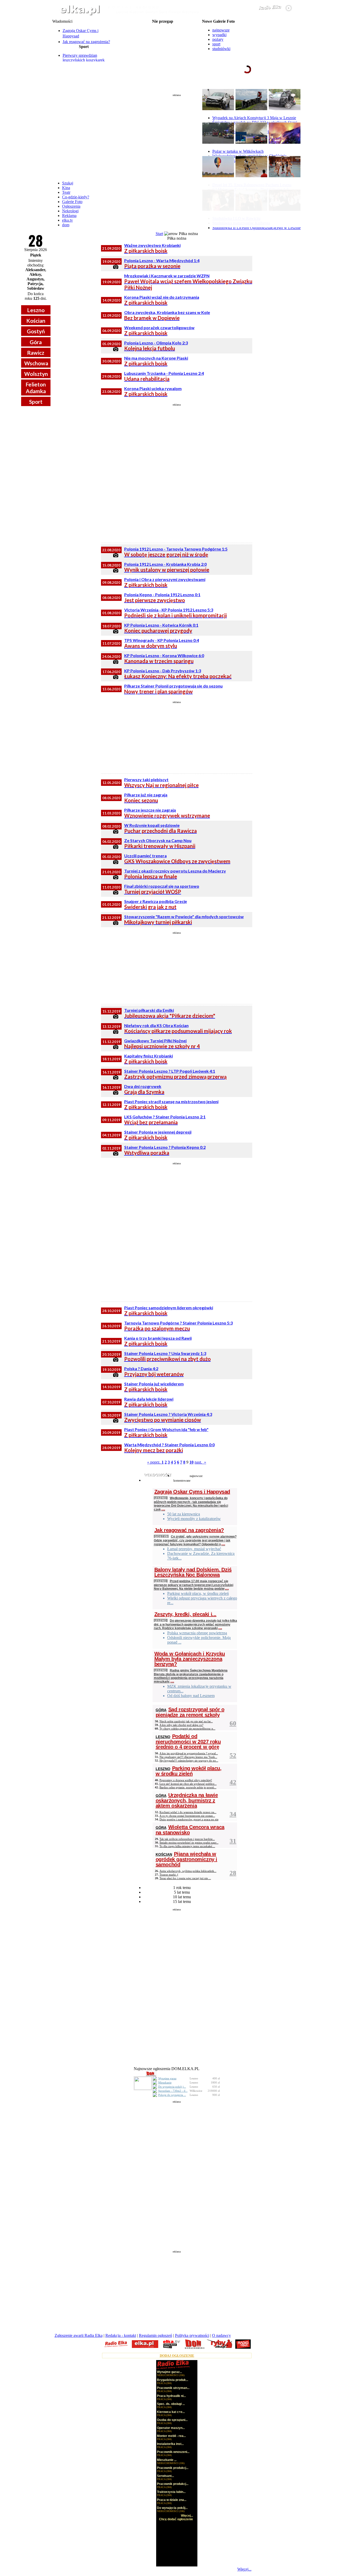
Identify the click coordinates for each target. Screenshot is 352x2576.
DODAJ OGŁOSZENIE (177, 2356)
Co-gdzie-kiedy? (76, 197)
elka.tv (68, 220)
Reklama (69, 216)
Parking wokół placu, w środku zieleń (189, 1771)
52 (233, 1755)
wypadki (219, 35)
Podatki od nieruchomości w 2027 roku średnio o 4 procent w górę (188, 1742)
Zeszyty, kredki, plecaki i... (185, 1614)
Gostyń (36, 331)
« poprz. (154, 1462)
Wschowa (36, 363)
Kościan (36, 321)
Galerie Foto (72, 202)
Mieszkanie (165, 2082)
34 (233, 1814)
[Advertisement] (177, 135)
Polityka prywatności (192, 2335)
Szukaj (68, 183)
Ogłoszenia (71, 206)
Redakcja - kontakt (121, 2335)
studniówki (221, 49)
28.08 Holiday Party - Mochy (163, 42)
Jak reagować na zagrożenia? (86, 42)
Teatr (66, 192)
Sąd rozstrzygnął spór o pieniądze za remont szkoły (190, 1712)
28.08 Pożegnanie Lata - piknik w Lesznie (163, 34)
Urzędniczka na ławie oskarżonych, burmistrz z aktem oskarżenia (187, 1800)
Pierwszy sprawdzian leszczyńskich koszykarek (84, 58)
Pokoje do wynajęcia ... (172, 2095)
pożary (218, 39)
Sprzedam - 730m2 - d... (173, 2091)
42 (233, 1782)
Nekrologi (70, 211)
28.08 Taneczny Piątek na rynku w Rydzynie (162, 38)
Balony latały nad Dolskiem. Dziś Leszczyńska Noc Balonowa (193, 1572)
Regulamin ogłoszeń (156, 2335)
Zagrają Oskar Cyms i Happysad (192, 1492)
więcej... (287, 89)
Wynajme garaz (167, 2078)
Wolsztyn (36, 374)
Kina (66, 188)
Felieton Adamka (36, 387)
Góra (36, 342)
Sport (36, 402)
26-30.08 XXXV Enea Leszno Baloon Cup (162, 26)
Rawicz (36, 353)
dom (66, 225)
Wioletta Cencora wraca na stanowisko (190, 1830)
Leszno (36, 310)
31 (233, 1841)
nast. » (200, 1462)
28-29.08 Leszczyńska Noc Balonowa (163, 30)
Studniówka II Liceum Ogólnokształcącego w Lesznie (257, 228)
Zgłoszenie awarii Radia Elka (79, 2335)
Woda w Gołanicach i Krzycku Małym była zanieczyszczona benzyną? (190, 1659)
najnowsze (221, 30)
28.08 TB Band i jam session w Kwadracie (162, 59)
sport (216, 44)
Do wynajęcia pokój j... (172, 2087)
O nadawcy (221, 2335)
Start (159, 234)
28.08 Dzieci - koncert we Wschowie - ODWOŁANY (162, 55)
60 (233, 1723)
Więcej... (244, 2569)
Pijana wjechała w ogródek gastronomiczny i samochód (186, 1859)
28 (233, 1873)
